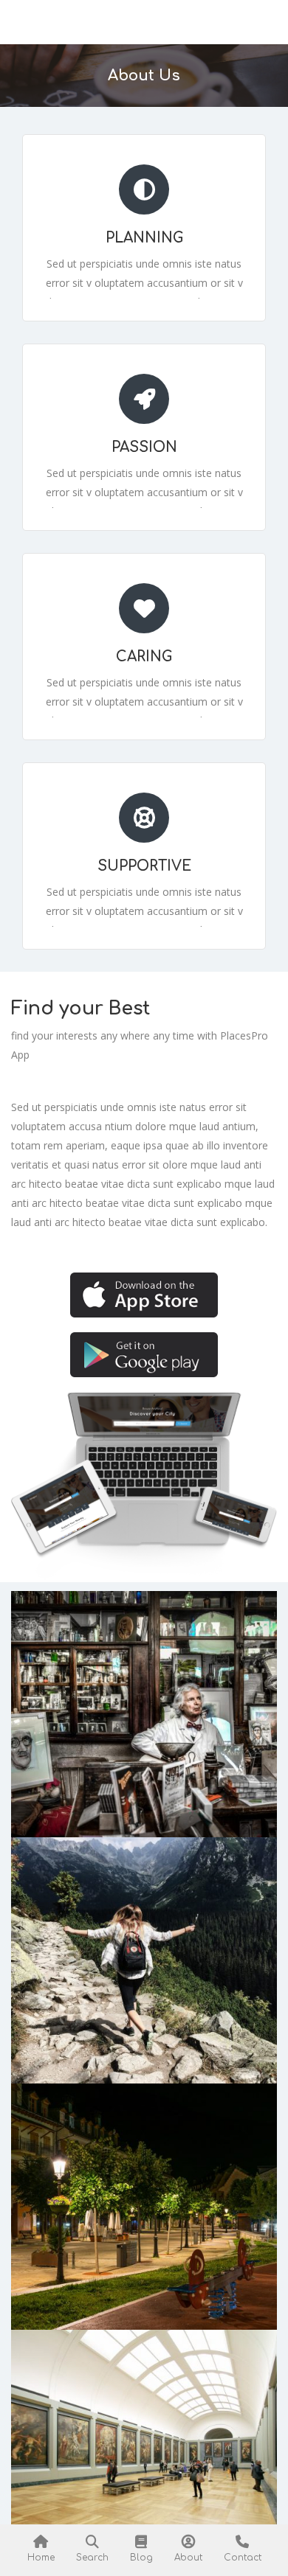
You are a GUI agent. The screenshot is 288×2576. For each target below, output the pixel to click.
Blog (141, 2558)
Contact (243, 2558)
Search (92, 2558)
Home (41, 2558)
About (188, 2558)
